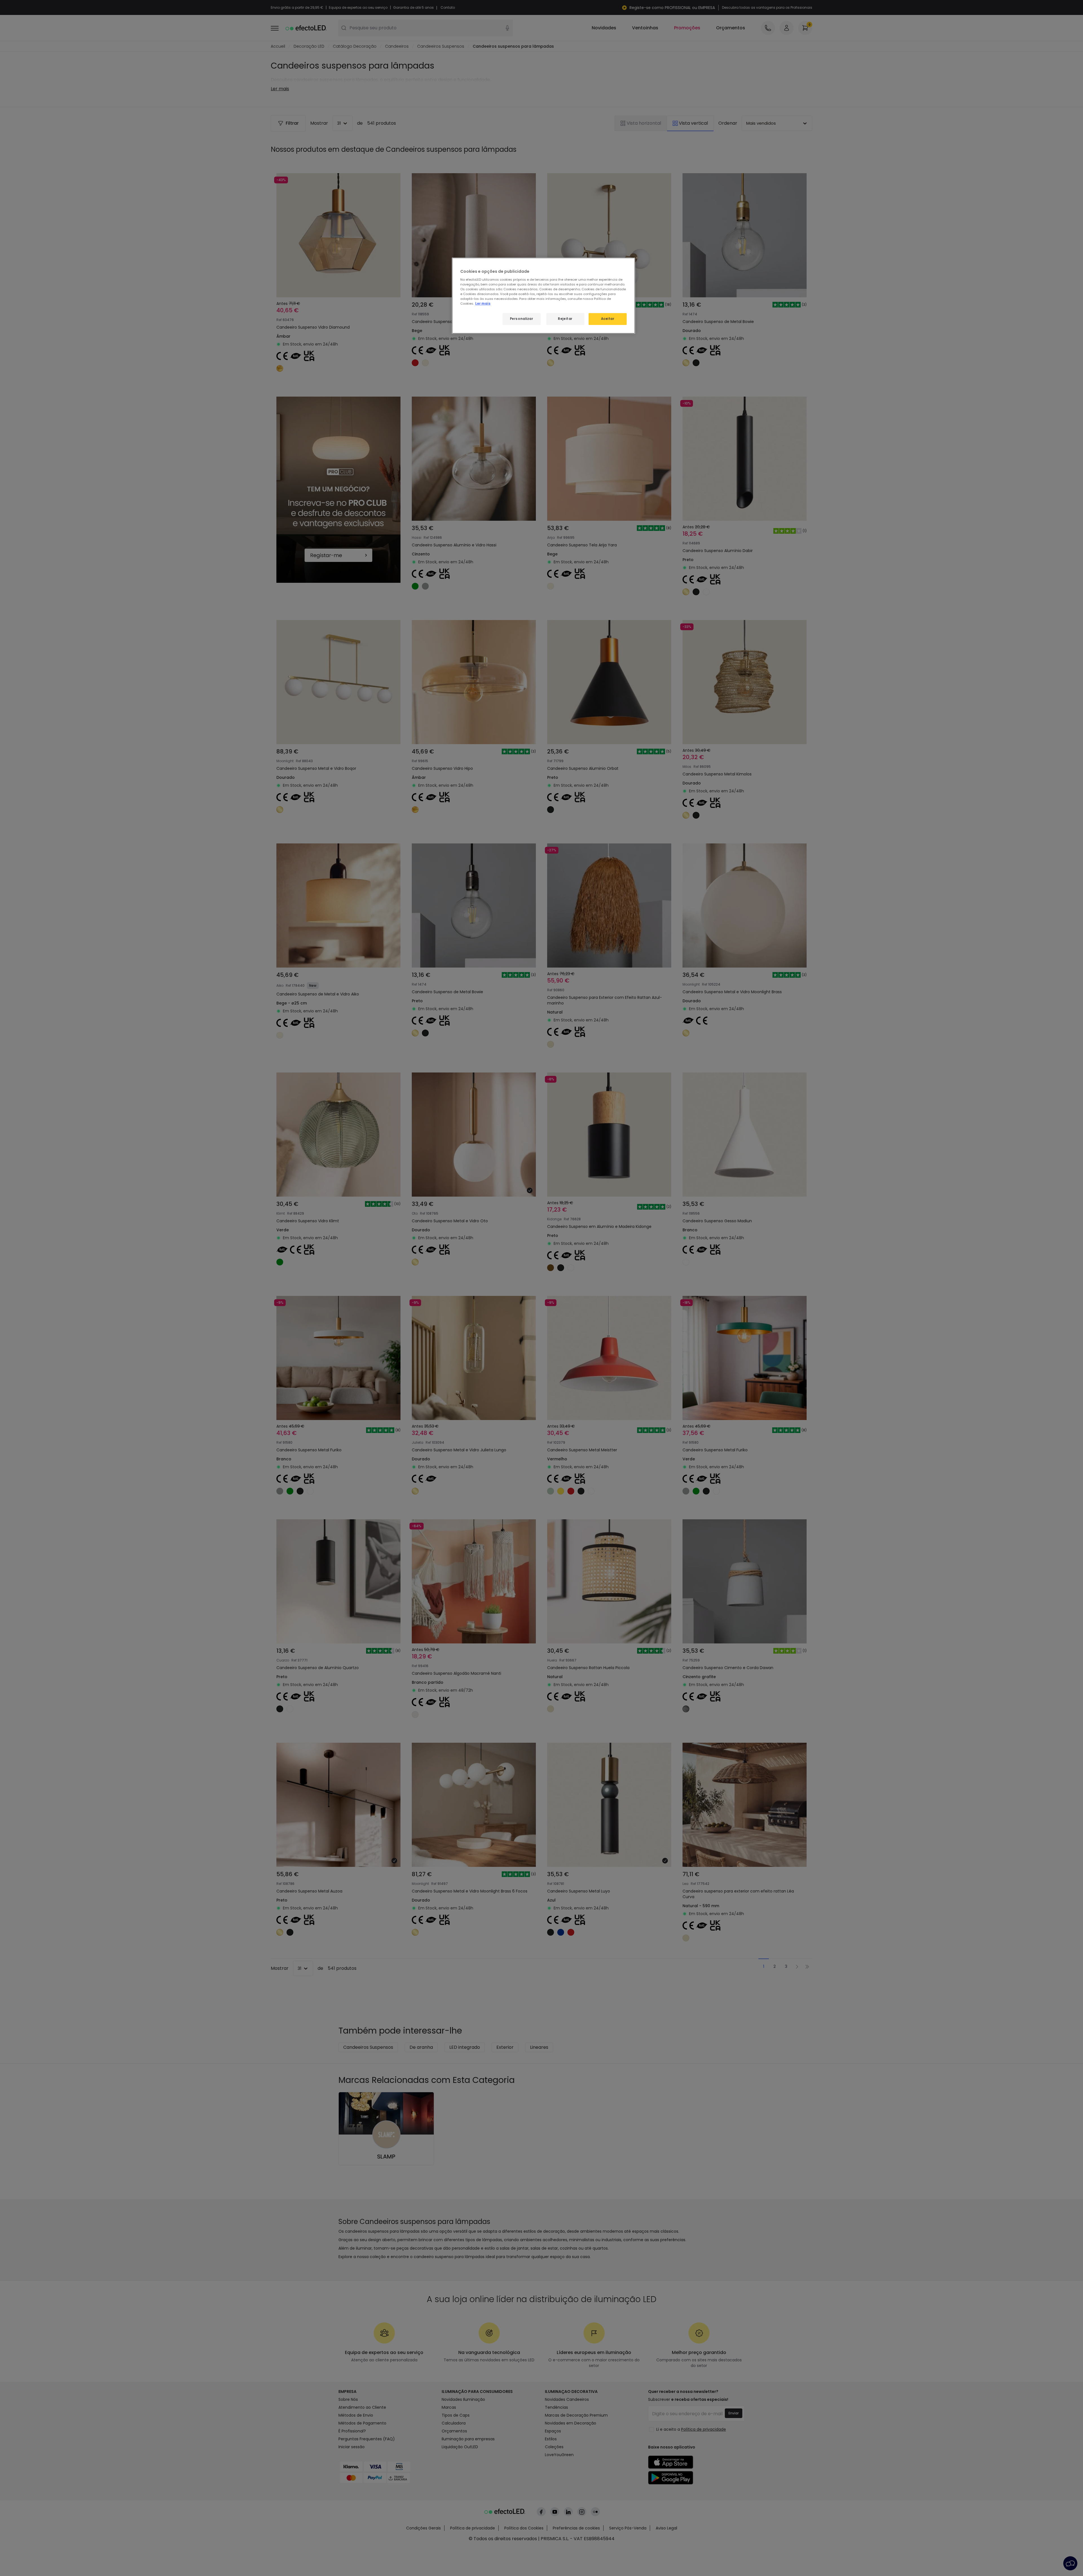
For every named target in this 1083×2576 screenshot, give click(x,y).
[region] (543, 296)
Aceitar (608, 319)
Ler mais (483, 304)
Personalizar (522, 319)
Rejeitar (565, 319)
